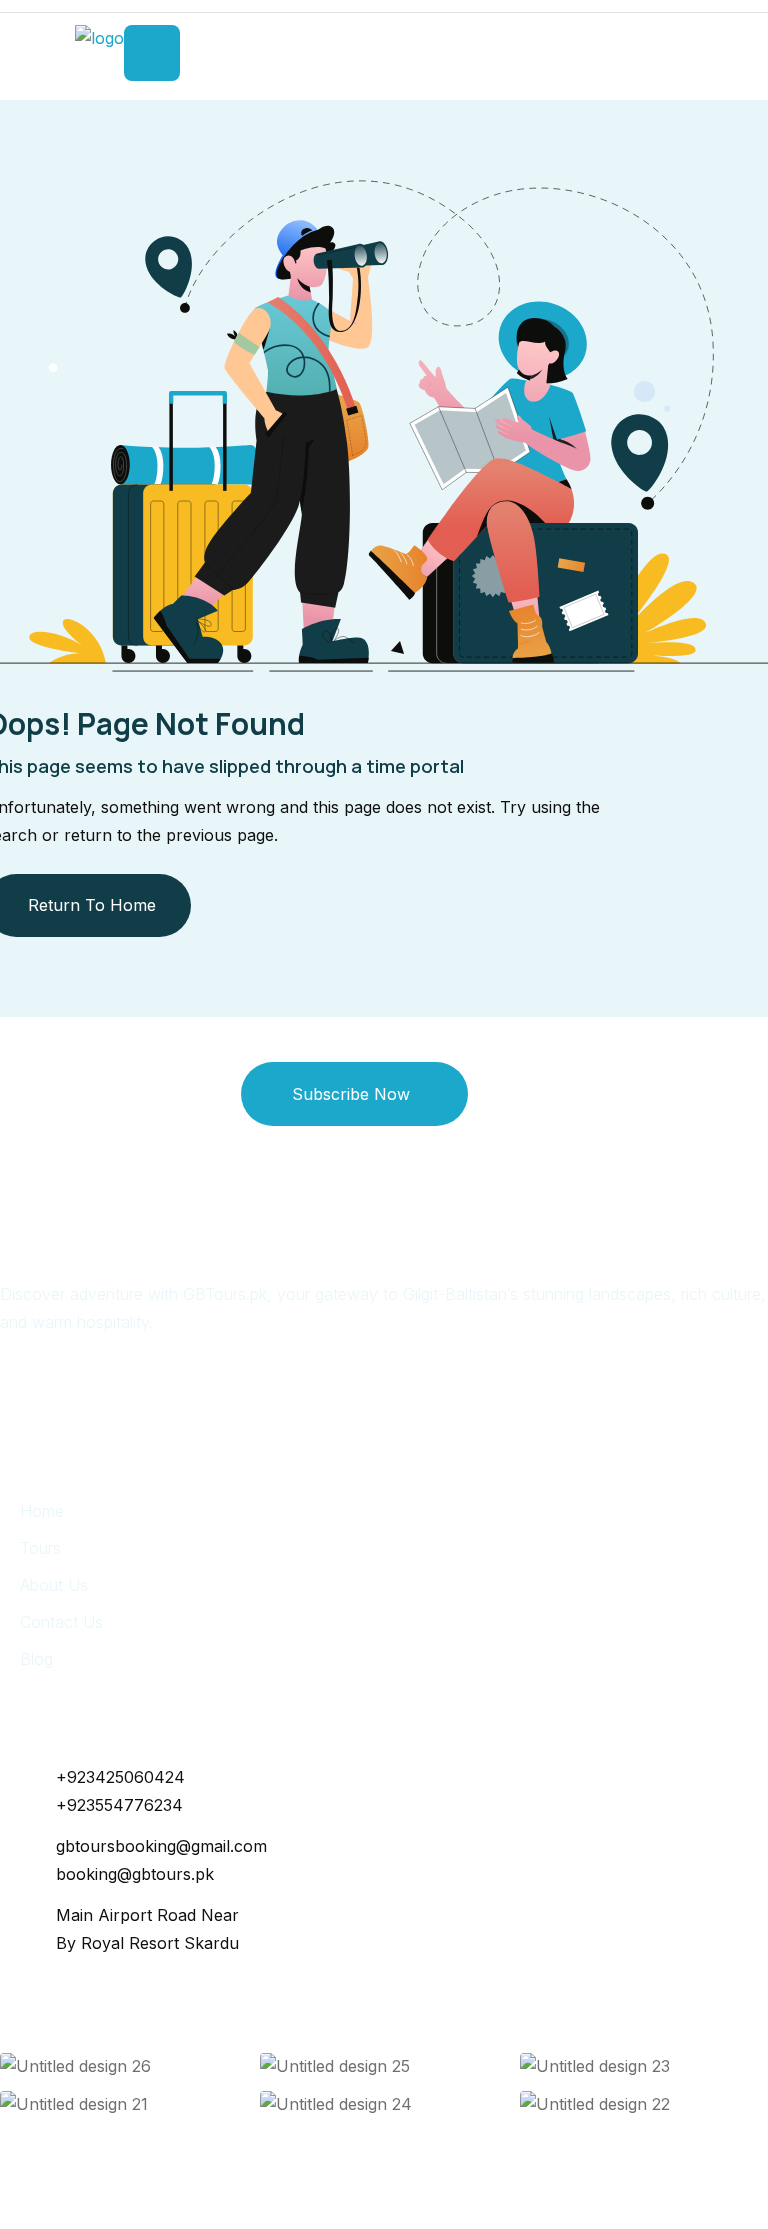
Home (42, 1511)
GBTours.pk (370, 2197)
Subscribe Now (351, 1094)
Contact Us (61, 1622)
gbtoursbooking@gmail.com (161, 1846)
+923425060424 (120, 1777)
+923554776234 (119, 1805)
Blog (36, 1659)
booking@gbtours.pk (135, 1874)
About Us (54, 1585)
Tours (40, 1548)
